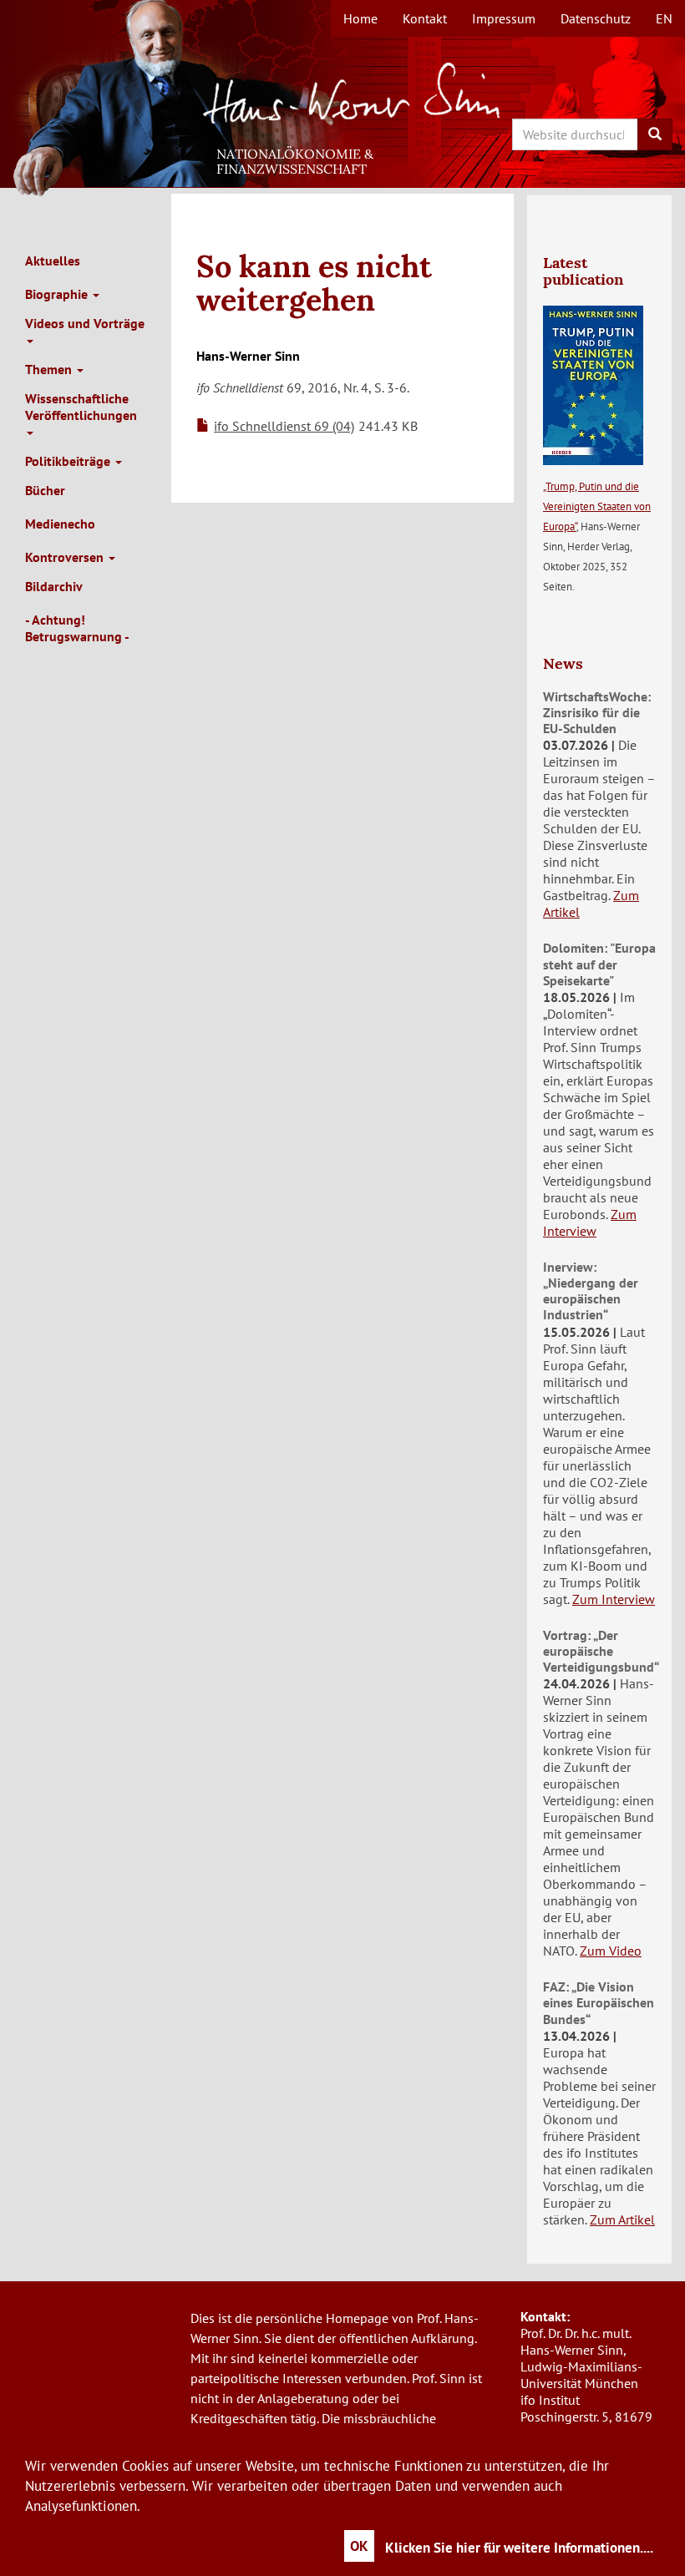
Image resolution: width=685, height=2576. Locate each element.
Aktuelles (53, 261)
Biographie (58, 294)
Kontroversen (66, 557)
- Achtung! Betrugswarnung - (77, 628)
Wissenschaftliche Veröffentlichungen (81, 407)
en (664, 18)
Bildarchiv (54, 586)
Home (360, 18)
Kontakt (425, 18)
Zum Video (611, 1951)
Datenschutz (596, 18)
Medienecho (60, 524)
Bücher (45, 490)
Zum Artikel (622, 2219)
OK (359, 2546)
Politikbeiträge (69, 461)
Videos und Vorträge (85, 323)
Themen (50, 369)
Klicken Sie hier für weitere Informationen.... (519, 2548)
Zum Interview (590, 1222)
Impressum (504, 18)
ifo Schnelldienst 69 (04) (284, 426)
